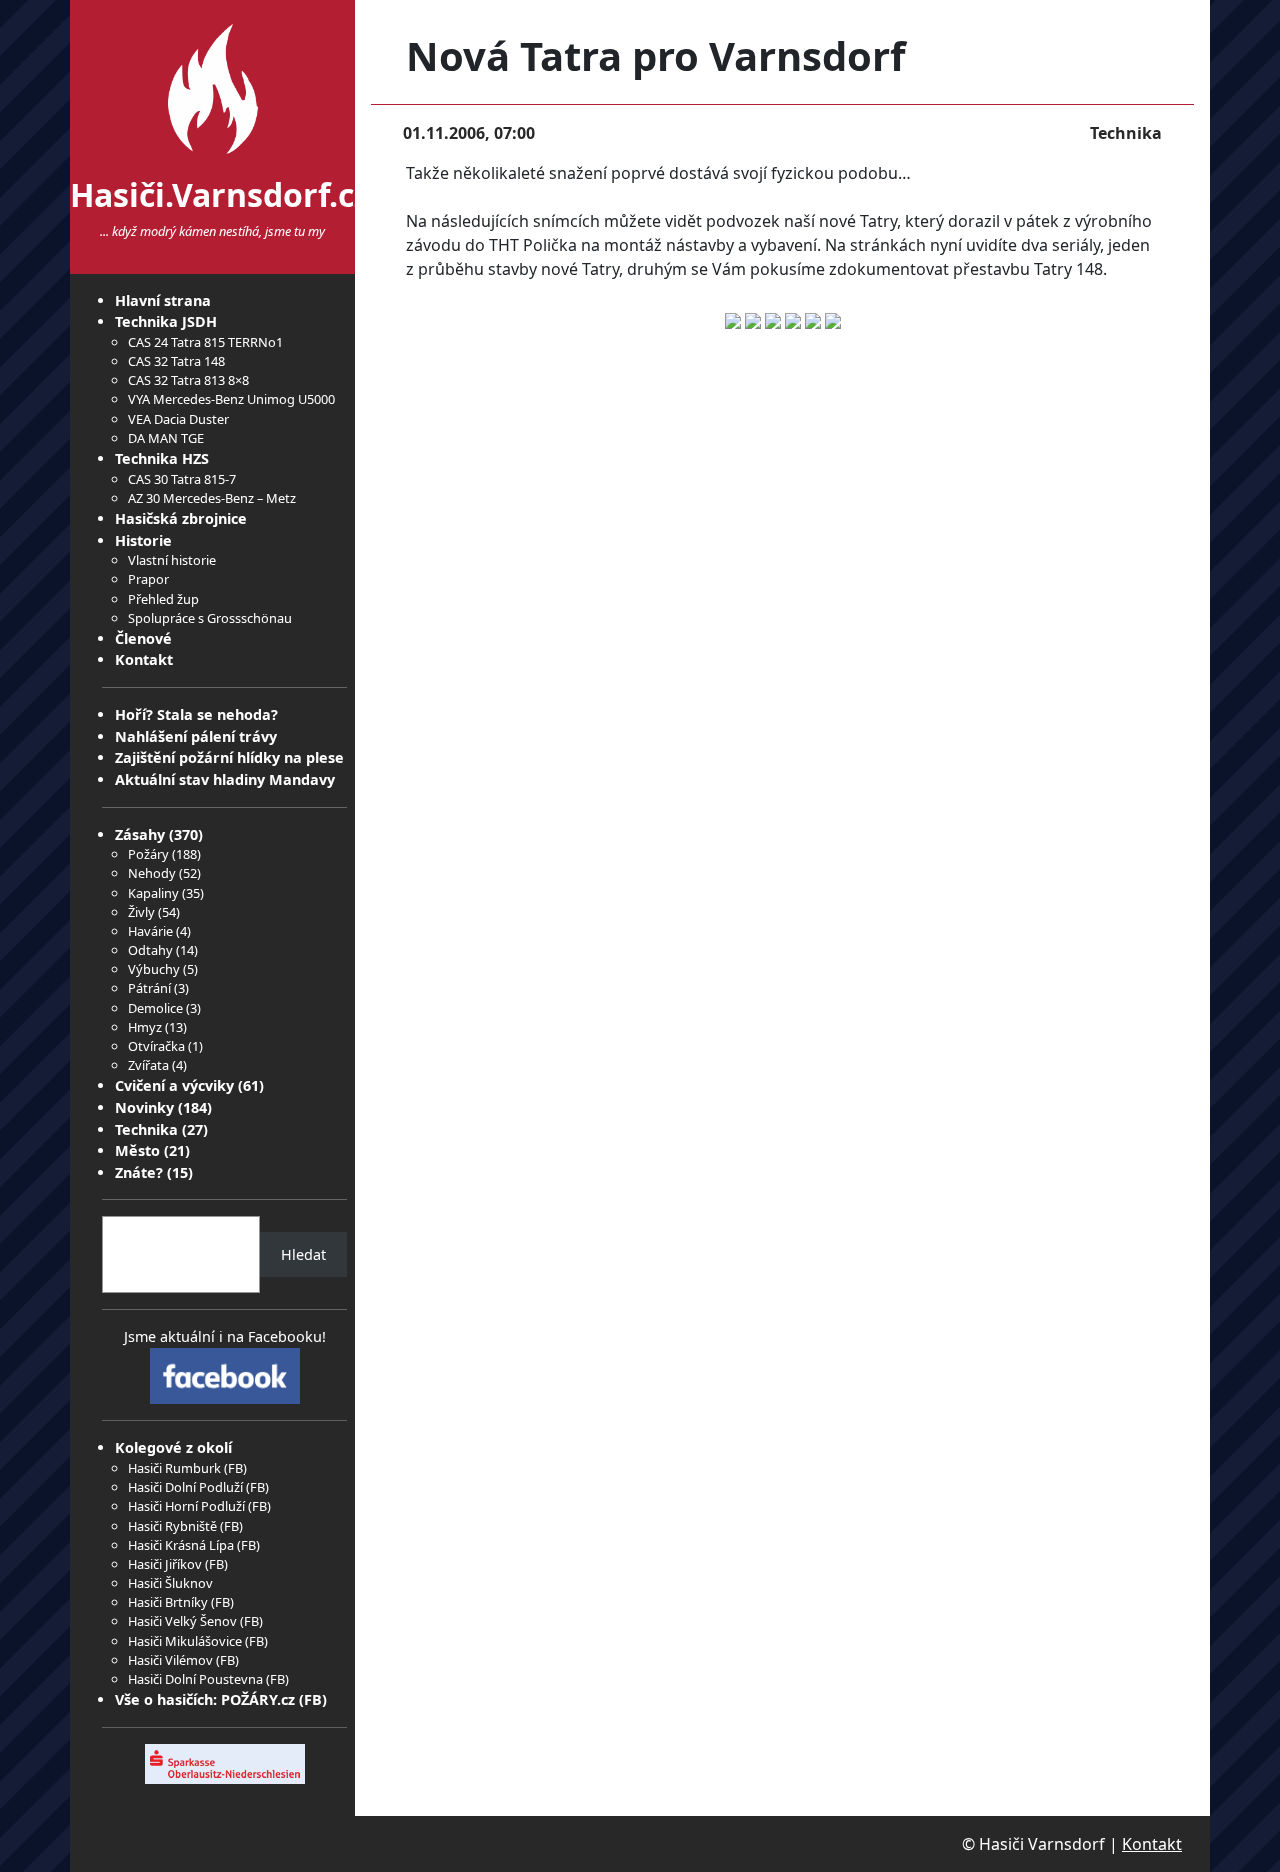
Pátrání (149, 988)
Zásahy (140, 834)
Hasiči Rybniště (172, 1526)
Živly (141, 912)
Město (137, 1150)
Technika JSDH (166, 321)
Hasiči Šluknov (170, 1583)
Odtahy (150, 950)
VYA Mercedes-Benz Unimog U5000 (231, 399)
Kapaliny (153, 893)
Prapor (148, 579)
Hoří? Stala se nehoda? (196, 714)
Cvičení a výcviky (174, 1085)
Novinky (144, 1107)
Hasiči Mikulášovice (185, 1641)
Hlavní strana (163, 300)
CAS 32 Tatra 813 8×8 (188, 380)
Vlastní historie (172, 560)
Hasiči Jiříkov (165, 1564)
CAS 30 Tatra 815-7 (182, 479)
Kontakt (144, 659)
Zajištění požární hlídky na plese (229, 757)
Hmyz (145, 1027)
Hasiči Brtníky (168, 1602)
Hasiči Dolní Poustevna (195, 1679)
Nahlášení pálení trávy (196, 736)
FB (235, 1468)
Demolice (155, 1008)
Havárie (150, 931)
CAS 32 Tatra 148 (176, 361)
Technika (146, 1129)
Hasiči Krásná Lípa (181, 1545)
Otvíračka (156, 1046)
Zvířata (148, 1065)
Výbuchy (154, 969)
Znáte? (139, 1172)
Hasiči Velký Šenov (182, 1621)
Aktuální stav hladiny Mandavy (225, 779)
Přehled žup (163, 599)
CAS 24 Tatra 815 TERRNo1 (205, 342)
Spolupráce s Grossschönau (210, 618)
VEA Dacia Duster (178, 419)
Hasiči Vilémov (170, 1660)
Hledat (303, 1254)
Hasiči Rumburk (174, 1468)
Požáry (148, 854)
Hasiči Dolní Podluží (185, 1487)
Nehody (152, 873)
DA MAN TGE (166, 438)
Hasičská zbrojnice (181, 518)
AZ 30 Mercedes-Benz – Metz (212, 498)
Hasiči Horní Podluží (186, 1506)
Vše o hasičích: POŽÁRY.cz (205, 1699)
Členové (143, 638)
